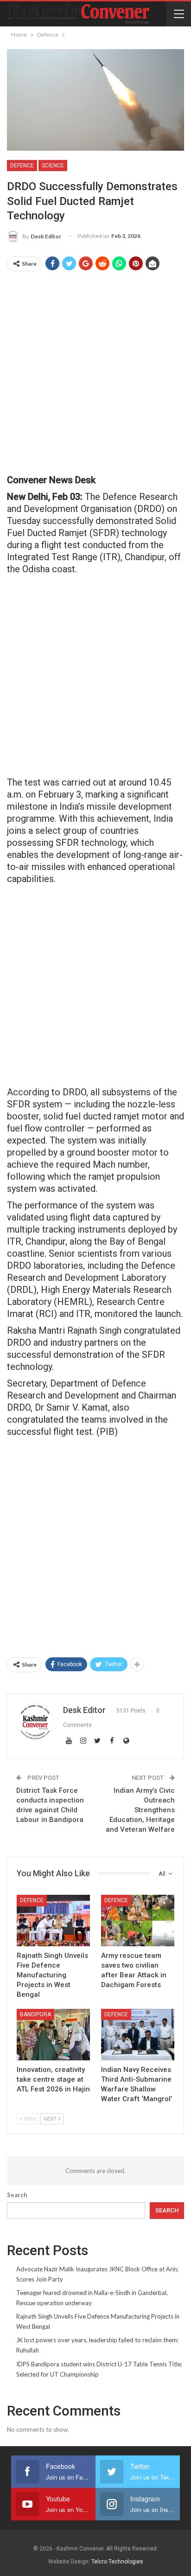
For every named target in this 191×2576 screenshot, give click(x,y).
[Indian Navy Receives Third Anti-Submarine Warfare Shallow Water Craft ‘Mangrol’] (138, 2035)
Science (53, 166)
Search (17, 2195)
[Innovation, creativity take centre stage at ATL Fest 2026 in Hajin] (53, 2035)
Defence (22, 166)
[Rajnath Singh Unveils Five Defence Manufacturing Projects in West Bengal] (53, 1921)
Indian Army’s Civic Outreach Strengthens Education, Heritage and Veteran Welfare (140, 1810)
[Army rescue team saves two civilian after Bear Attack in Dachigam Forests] (138, 1921)
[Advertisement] (95, 373)
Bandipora (35, 2014)
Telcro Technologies (117, 2562)
